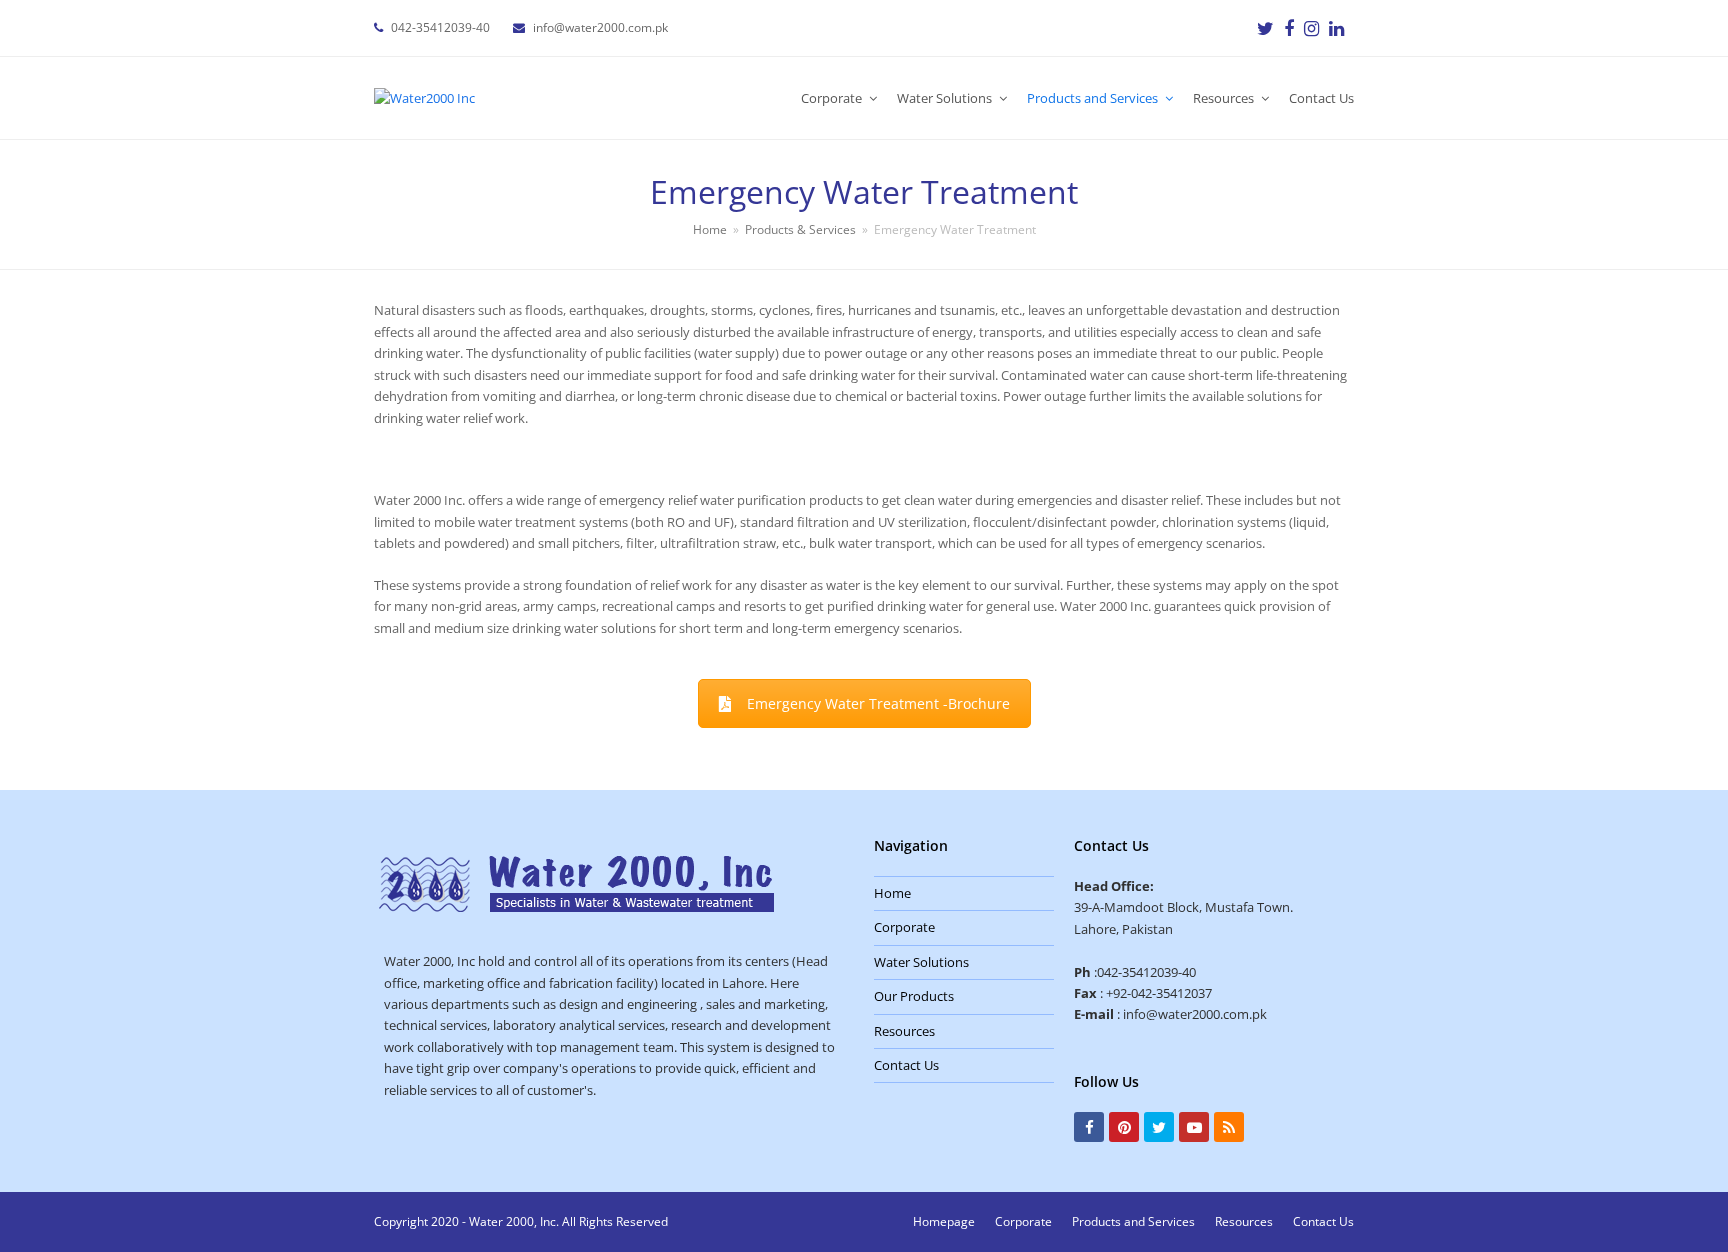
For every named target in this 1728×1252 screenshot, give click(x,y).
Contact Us (906, 1065)
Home (892, 893)
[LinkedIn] (1336, 28)
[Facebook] (1289, 28)
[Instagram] (1311, 28)
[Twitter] (1265, 28)
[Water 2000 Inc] (576, 908)
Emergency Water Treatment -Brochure (878, 703)
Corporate (904, 927)
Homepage (944, 1221)
